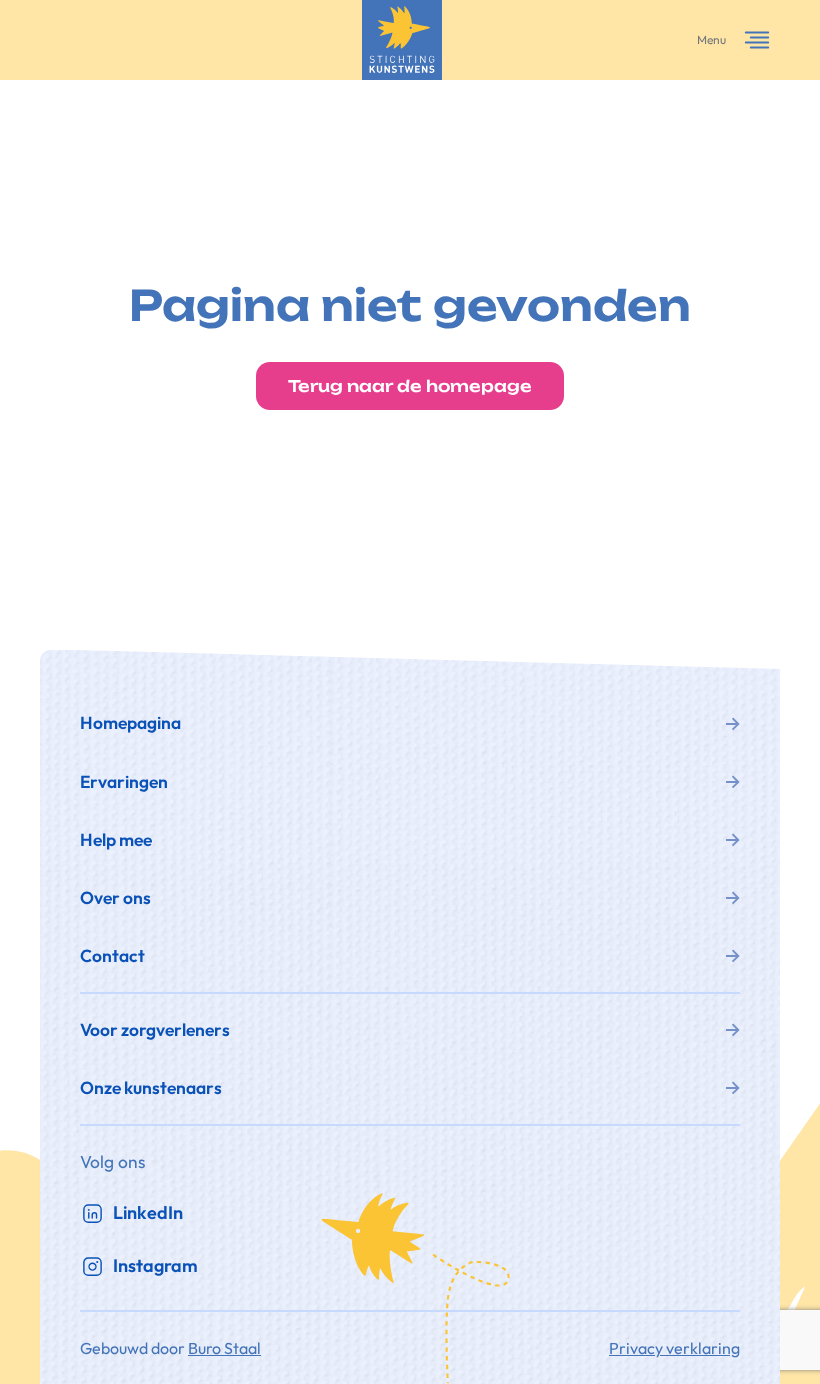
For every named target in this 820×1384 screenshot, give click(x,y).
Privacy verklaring (674, 1348)
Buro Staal (224, 1348)
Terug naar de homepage (410, 386)
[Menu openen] (757, 40)
